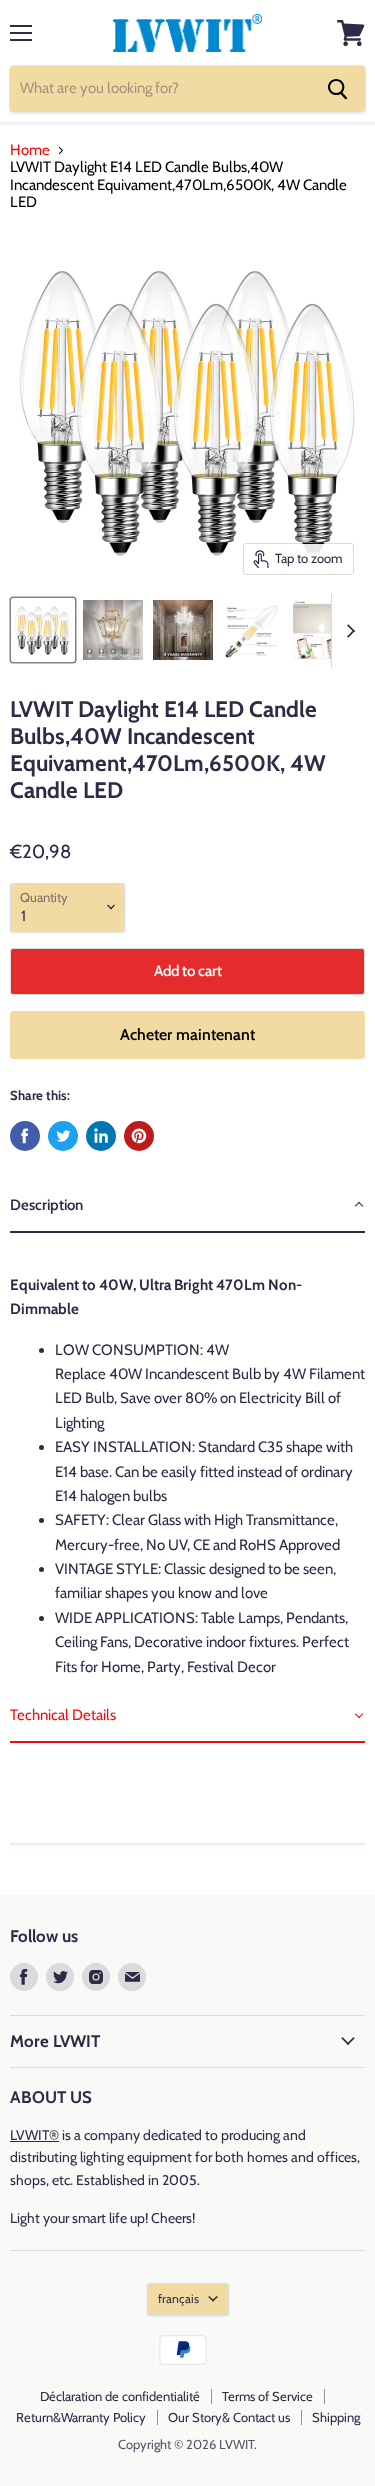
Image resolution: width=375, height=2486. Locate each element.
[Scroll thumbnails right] (347, 631)
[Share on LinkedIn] (101, 1136)
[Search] (338, 89)
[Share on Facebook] (25, 1136)
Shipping (336, 2417)
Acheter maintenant (187, 1034)
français (178, 2298)
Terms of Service (267, 2396)
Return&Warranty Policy (81, 2417)
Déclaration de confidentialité (120, 2396)
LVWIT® (34, 2135)
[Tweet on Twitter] (63, 1136)
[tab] (187, 1206)
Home (30, 150)
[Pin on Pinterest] (139, 1136)
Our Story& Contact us (229, 2417)
